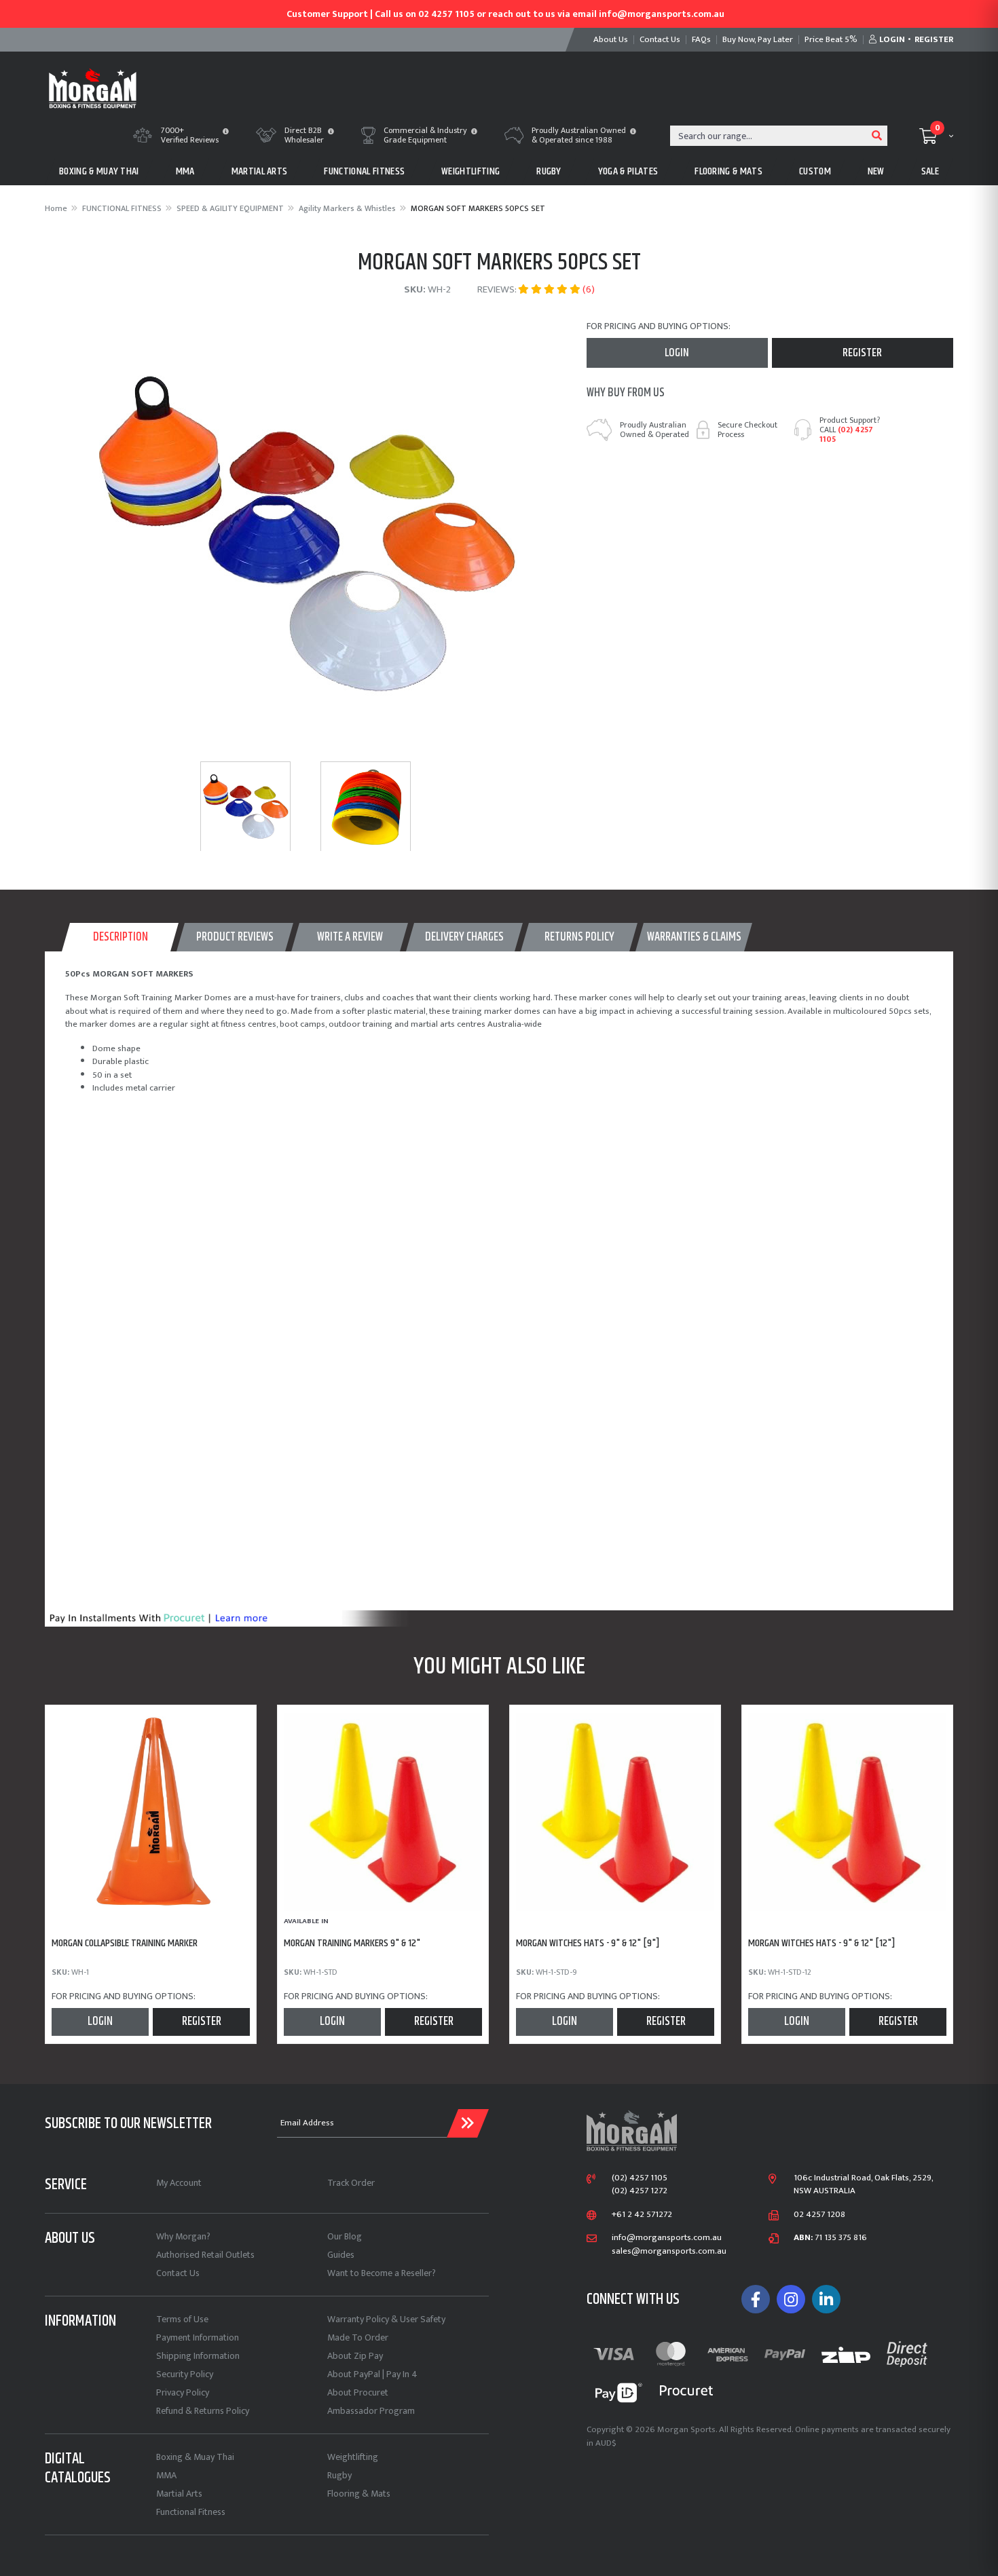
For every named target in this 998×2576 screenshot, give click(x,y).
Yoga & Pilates (628, 171)
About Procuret (358, 2392)
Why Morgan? (183, 2236)
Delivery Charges (464, 937)
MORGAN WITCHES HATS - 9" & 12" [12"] (822, 1943)
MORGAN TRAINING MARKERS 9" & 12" (352, 1943)
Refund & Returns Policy (203, 2411)
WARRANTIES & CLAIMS (694, 937)
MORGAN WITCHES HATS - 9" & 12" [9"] (588, 1943)
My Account (179, 2183)
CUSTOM (815, 171)
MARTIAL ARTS (260, 171)
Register (862, 353)
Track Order (351, 2183)
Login (677, 353)
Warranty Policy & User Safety (386, 2319)
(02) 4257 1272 (640, 2191)
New (876, 171)
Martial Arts (179, 2494)
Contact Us (178, 2273)
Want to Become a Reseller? (382, 2273)
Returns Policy (579, 937)
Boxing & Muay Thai (195, 2457)
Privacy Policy (183, 2392)
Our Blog (345, 2236)
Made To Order (358, 2337)
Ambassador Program (371, 2411)
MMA (185, 171)
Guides (341, 2255)
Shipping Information (198, 2356)
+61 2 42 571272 (642, 2215)
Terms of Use (182, 2319)
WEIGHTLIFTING (470, 171)
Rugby (339, 2475)
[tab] (120, 937)
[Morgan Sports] (93, 87)
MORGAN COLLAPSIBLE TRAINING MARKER (125, 1943)
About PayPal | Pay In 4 (372, 2374)
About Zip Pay (355, 2356)
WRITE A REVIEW (350, 937)
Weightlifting (353, 2457)
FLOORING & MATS (728, 171)
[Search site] (877, 136)
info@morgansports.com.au (667, 2238)
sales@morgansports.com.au (669, 2252)
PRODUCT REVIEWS (235, 937)
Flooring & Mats (359, 2494)
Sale (930, 171)
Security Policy (185, 2374)
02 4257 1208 (819, 2215)
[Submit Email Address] (468, 2123)
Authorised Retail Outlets (205, 2255)
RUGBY (549, 171)
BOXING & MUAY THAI (99, 171)
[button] (226, 132)
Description (121, 937)
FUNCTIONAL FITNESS (364, 171)
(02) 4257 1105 (846, 434)
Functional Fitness (191, 2512)
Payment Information (198, 2337)
